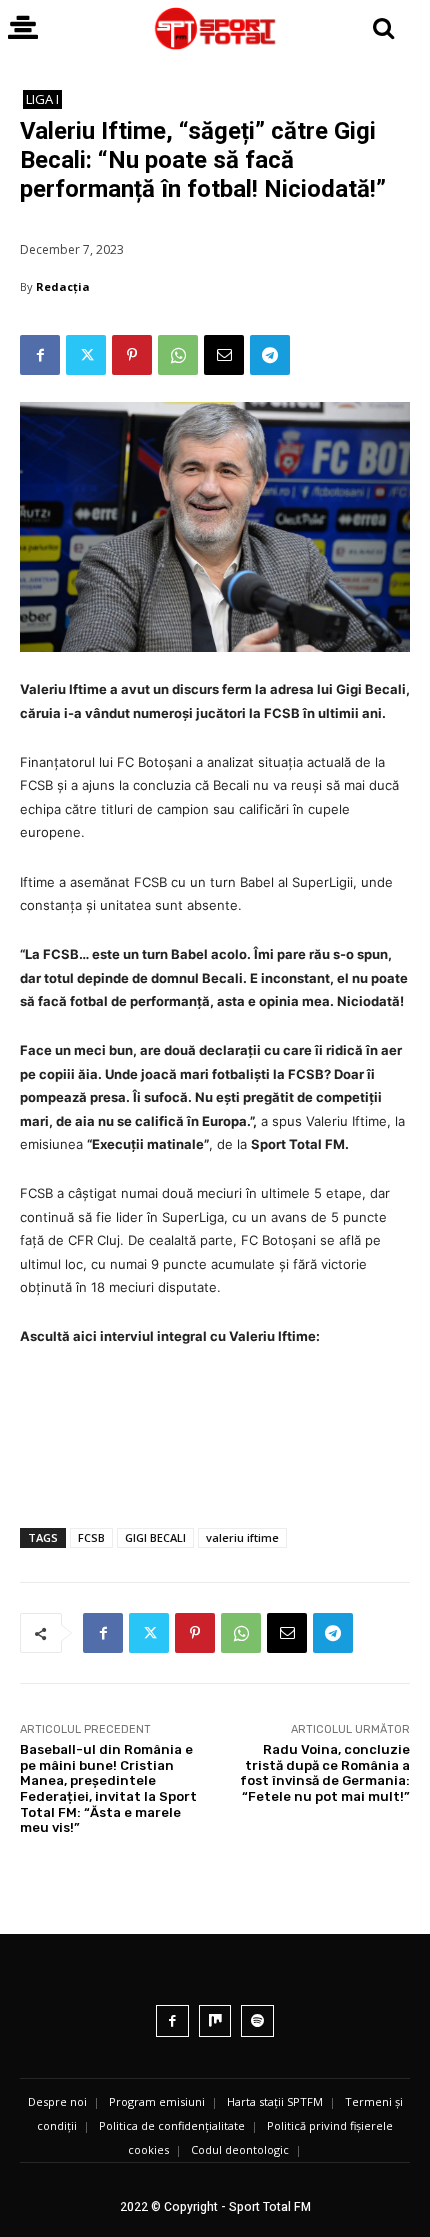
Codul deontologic (240, 2149)
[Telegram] (270, 355)
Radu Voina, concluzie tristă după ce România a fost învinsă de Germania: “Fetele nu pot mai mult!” (325, 1773)
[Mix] (215, 2021)
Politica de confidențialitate (172, 2125)
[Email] (224, 355)
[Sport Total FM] (215, 28)
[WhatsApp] (178, 355)
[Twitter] (86, 355)
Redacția (63, 286)
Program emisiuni (157, 2101)
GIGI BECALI (155, 1537)
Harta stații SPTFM (275, 2101)
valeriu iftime (242, 1537)
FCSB (91, 1537)
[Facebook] (40, 355)
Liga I (42, 99)
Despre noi (57, 2101)
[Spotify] (257, 2021)
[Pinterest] (132, 355)
